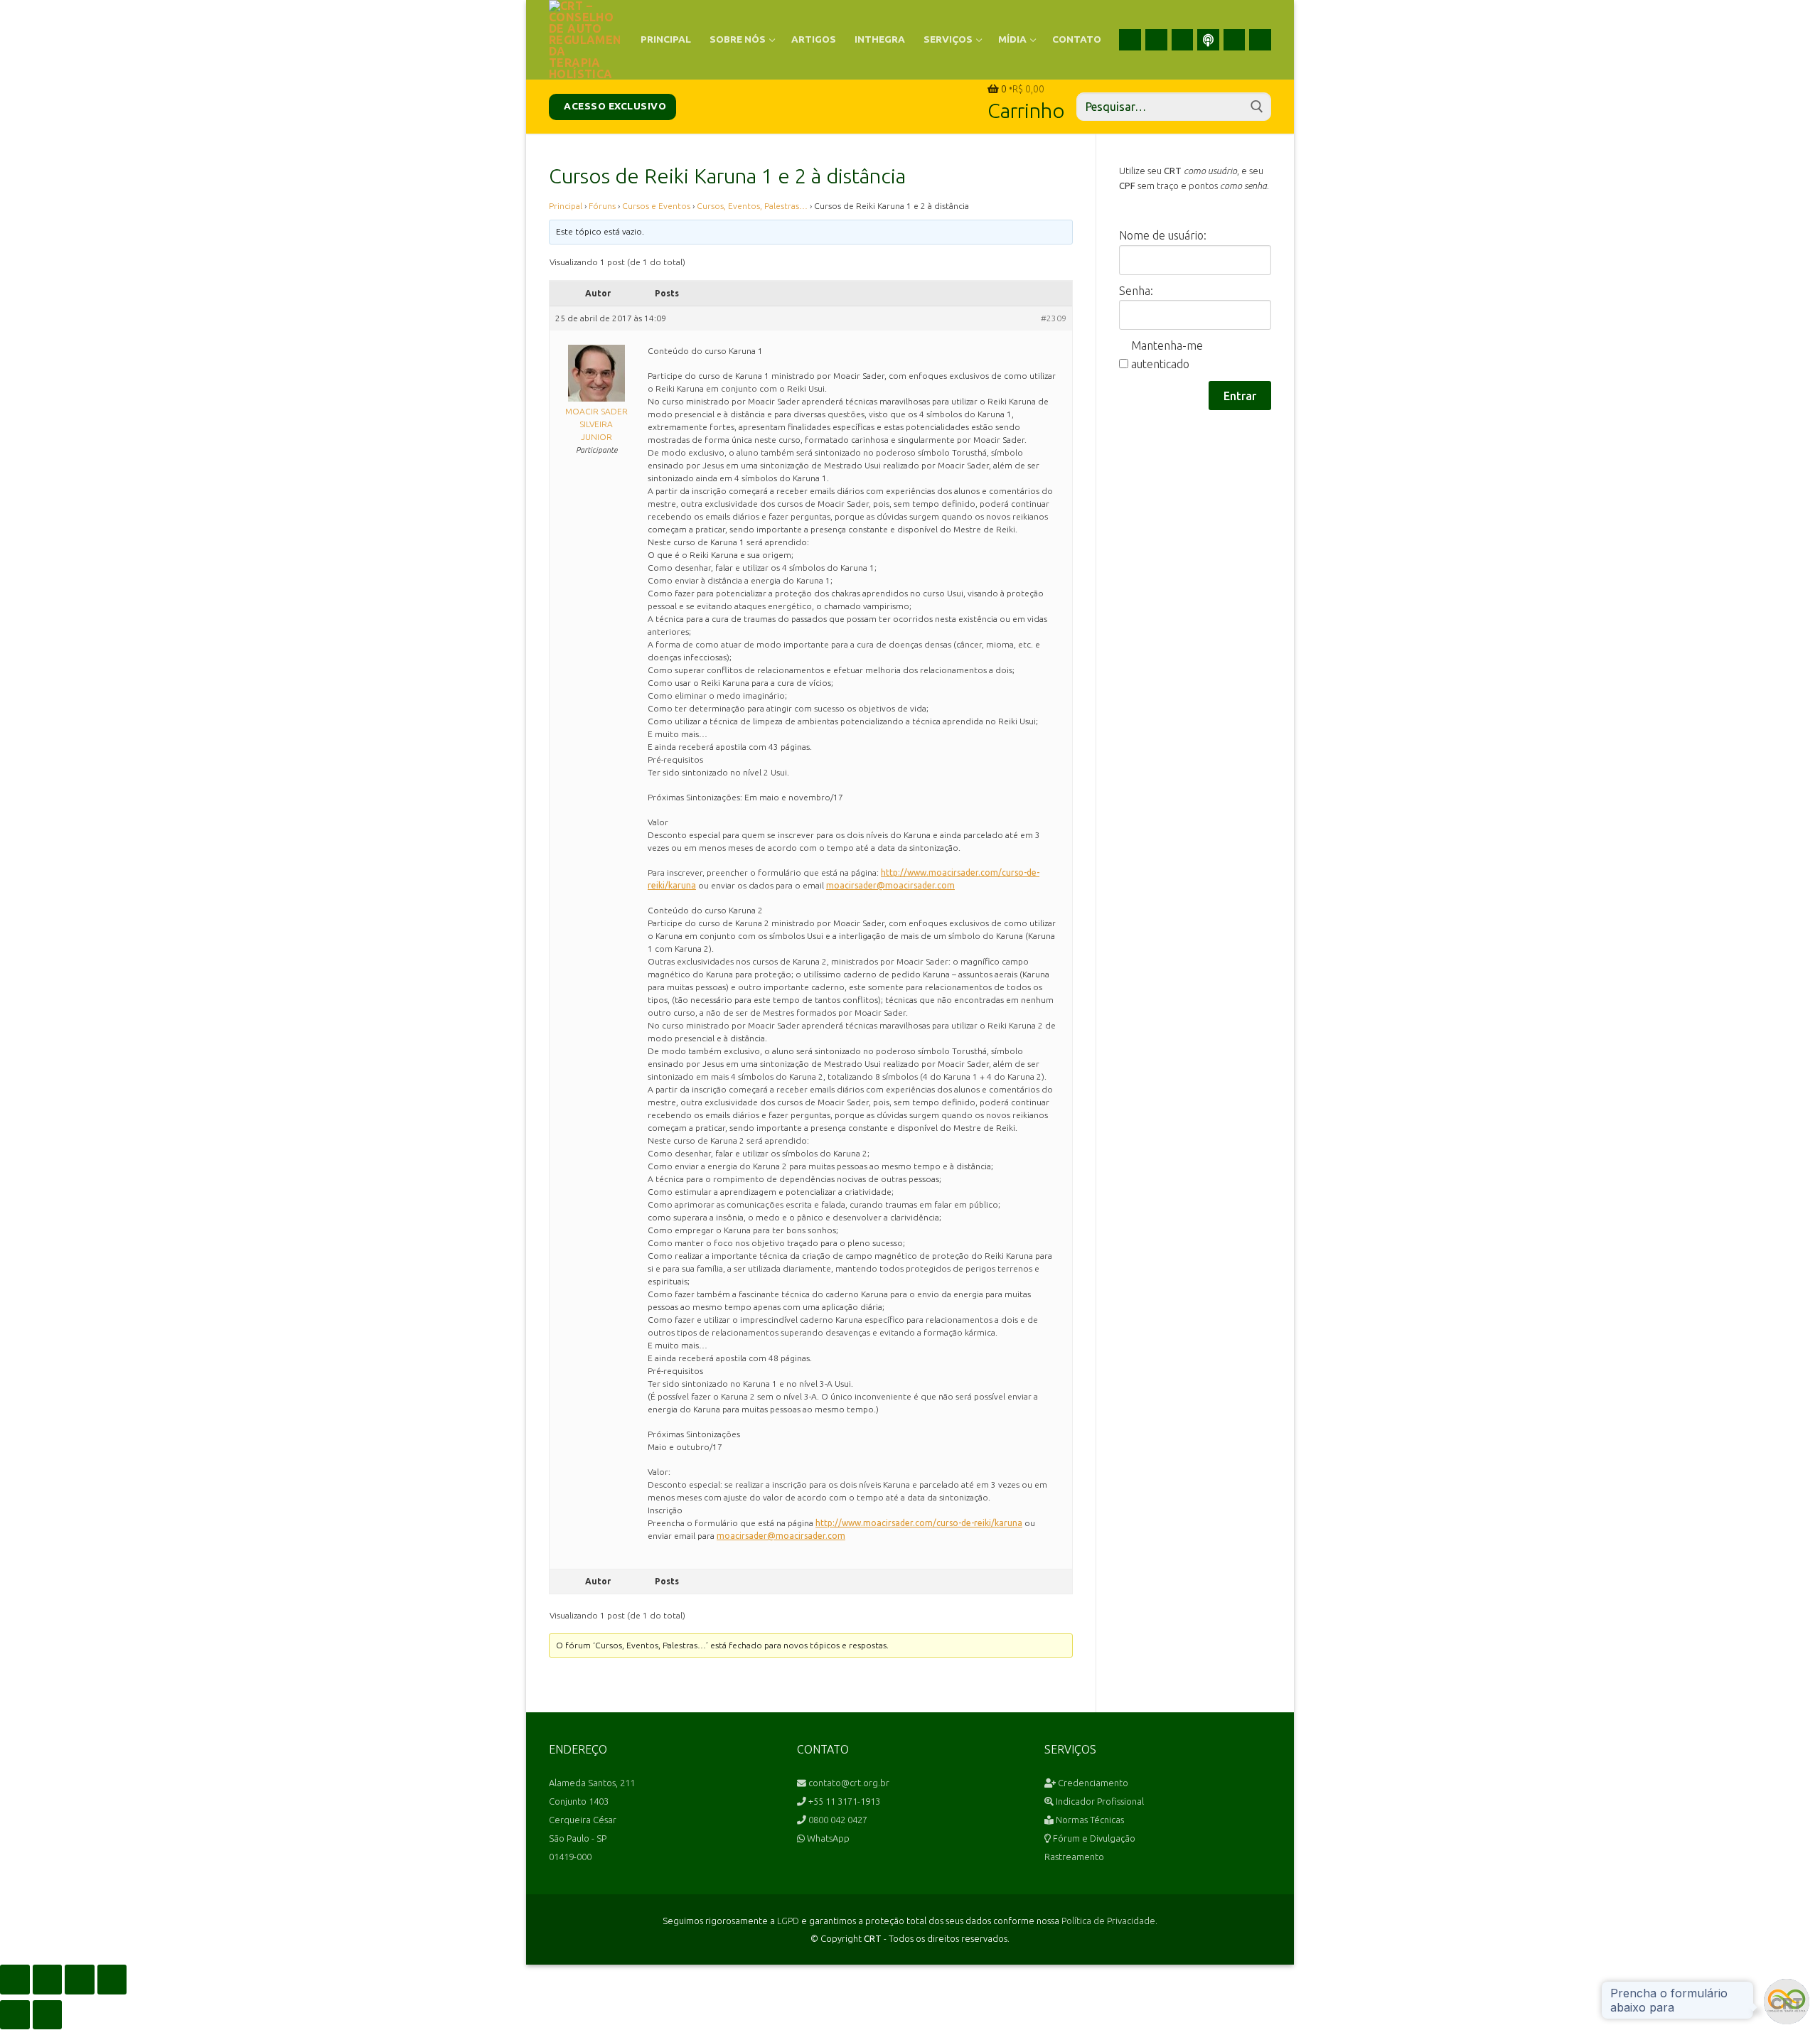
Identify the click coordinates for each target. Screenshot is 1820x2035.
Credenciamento (1092, 1783)
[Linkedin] (1183, 40)
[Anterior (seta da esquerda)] (15, 2015)
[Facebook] (1130, 40)
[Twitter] (1235, 40)
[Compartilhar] (80, 1980)
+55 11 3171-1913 (843, 1801)
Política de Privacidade (1108, 1921)
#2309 (1054, 318)
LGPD (788, 1921)
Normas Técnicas (1089, 1820)
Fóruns (602, 206)
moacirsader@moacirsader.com (890, 885)
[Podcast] (1208, 40)
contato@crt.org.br (848, 1783)
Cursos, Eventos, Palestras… (752, 206)
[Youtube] (1260, 40)
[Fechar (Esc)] (112, 1980)
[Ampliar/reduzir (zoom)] (15, 1980)
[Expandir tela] (48, 1980)
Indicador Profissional (1099, 1801)
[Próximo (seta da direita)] (48, 2015)
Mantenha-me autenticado (1167, 355)
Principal (566, 206)
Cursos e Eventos (656, 206)
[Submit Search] (1257, 107)
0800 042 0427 (837, 1820)
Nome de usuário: (1163, 235)
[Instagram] (1156, 40)
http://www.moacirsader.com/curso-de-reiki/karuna (919, 1523)
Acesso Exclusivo (614, 106)
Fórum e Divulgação (1093, 1838)
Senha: (1136, 291)
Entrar (1240, 396)
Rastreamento (1074, 1857)
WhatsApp (827, 1838)
